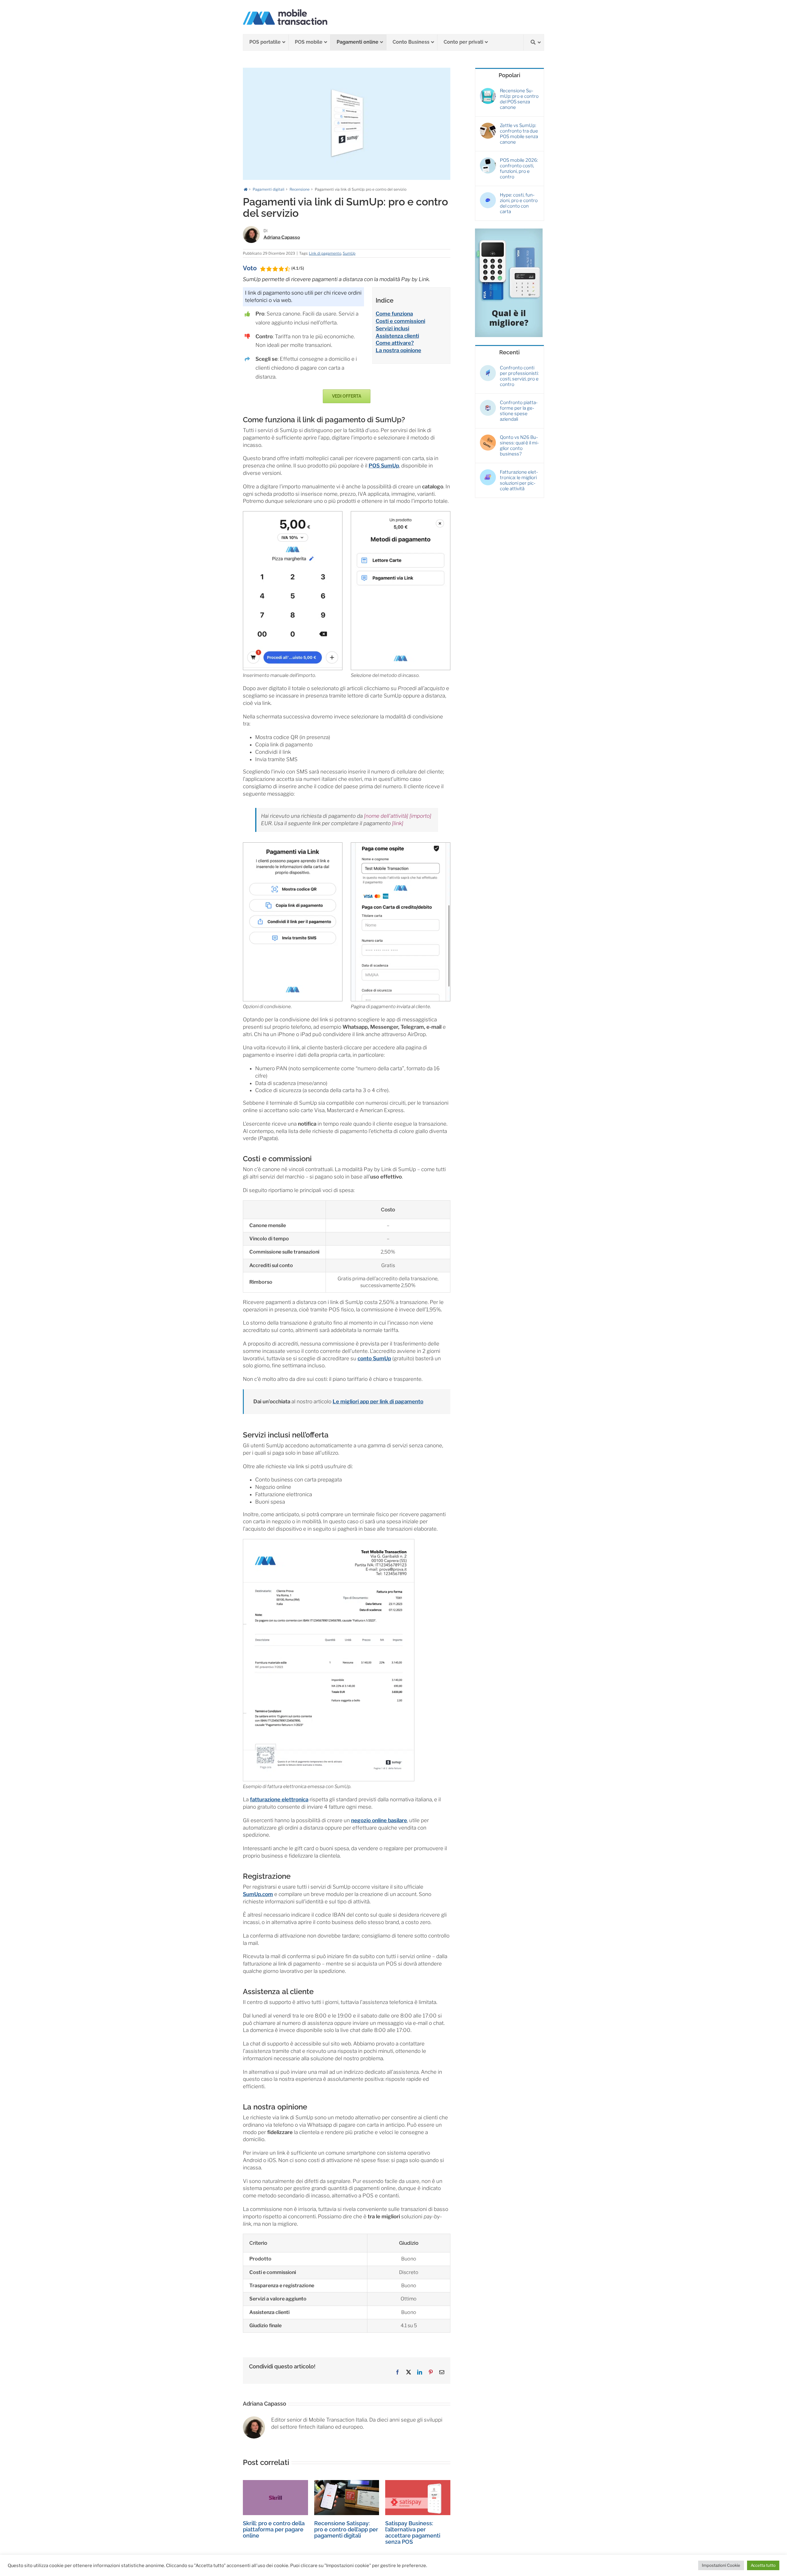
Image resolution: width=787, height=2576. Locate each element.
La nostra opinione (398, 350)
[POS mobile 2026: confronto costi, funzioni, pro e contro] (488, 160)
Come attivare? (395, 343)
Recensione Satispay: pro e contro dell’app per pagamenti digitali (346, 2529)
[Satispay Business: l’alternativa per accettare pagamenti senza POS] (418, 2483)
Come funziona (394, 314)
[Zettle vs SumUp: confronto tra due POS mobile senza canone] (488, 125)
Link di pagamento (325, 253)
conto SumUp (374, 1358)
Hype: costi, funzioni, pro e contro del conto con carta (519, 203)
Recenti (509, 352)
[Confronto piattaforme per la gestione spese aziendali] (488, 403)
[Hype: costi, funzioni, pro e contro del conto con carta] (488, 195)
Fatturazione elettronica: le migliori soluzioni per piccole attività (519, 480)
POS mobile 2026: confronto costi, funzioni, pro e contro (519, 169)
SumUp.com (258, 1894)
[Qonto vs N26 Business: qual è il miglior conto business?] (488, 437)
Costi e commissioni (400, 321)
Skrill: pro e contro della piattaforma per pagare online (274, 2529)
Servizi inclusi (392, 328)
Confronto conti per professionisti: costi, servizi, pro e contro (519, 376)
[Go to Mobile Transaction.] (246, 189)
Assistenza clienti (397, 336)
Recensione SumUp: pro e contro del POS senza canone (519, 99)
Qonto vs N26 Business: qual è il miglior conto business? (519, 446)
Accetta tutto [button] (763, 2565)
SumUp (349, 253)
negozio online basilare (379, 1820)
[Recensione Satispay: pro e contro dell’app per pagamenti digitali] (347, 2483)
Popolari (509, 75)
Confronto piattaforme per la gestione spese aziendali (519, 411)
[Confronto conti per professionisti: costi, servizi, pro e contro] (488, 368)
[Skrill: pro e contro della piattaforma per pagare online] (275, 2483)
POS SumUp (384, 466)
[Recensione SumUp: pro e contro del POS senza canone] (488, 91)
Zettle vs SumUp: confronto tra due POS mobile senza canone (519, 134)
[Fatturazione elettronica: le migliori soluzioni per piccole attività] (488, 472)
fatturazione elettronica (279, 1799)
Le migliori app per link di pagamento (378, 1401)
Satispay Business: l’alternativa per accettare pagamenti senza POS (413, 2532)
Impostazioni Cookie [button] (721, 2565)
